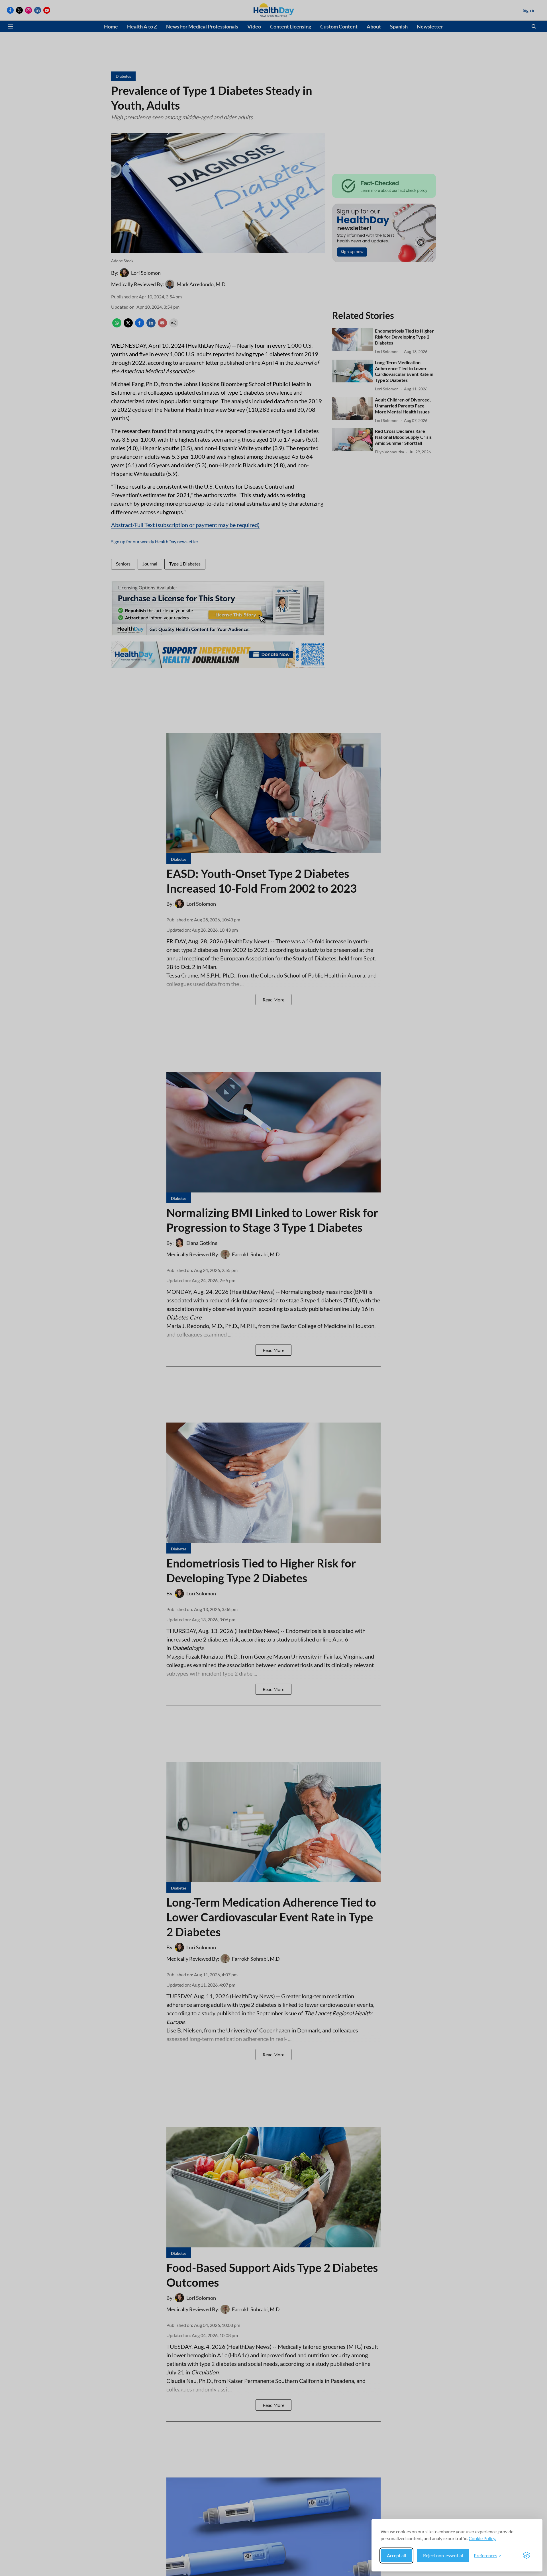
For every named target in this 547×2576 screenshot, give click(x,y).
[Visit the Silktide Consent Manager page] (526, 2555)
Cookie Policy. (482, 2538)
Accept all (396, 2555)
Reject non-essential (443, 2555)
